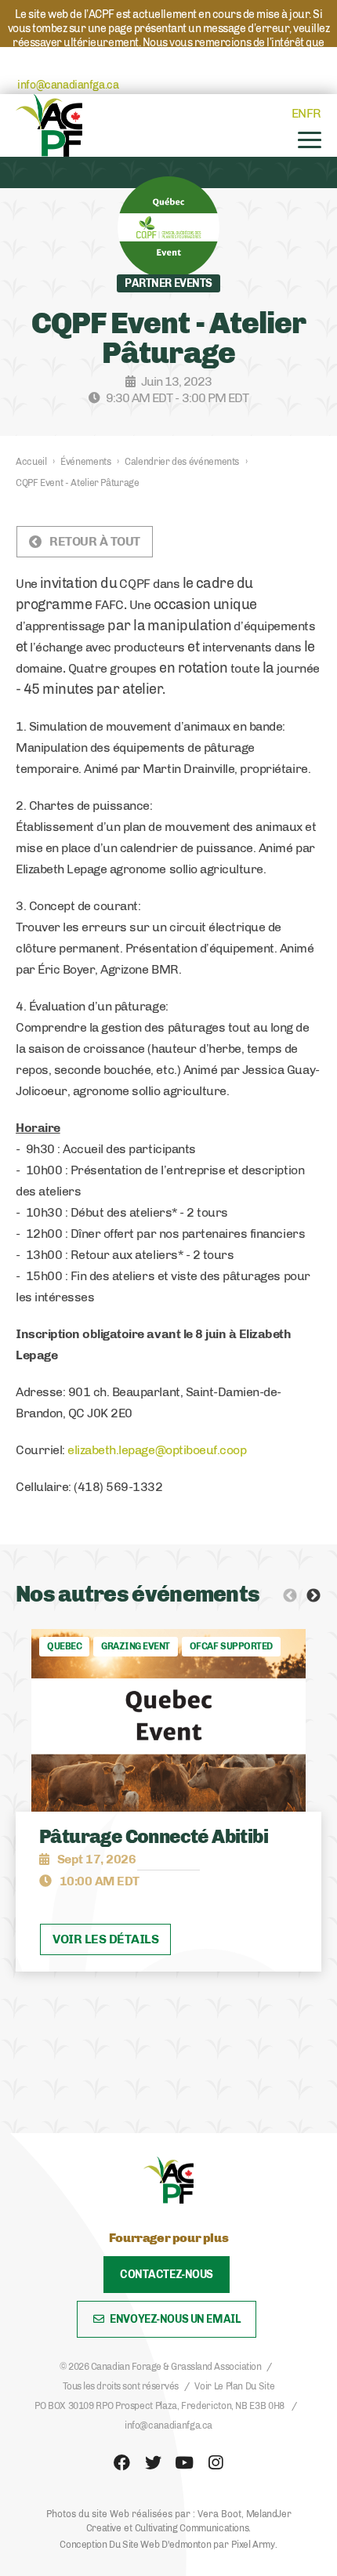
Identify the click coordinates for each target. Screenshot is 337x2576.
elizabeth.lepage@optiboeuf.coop (157, 1450)
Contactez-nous (167, 2275)
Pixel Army (253, 2545)
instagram (216, 2463)
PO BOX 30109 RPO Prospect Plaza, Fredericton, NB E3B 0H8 (159, 2406)
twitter (153, 2463)
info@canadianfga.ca (68, 85)
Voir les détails (105, 1939)
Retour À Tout (95, 541)
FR (314, 113)
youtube (184, 2463)
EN (299, 113)
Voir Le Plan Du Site (234, 2386)
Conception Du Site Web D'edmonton (135, 2545)
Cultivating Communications (192, 2528)
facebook (121, 2463)
